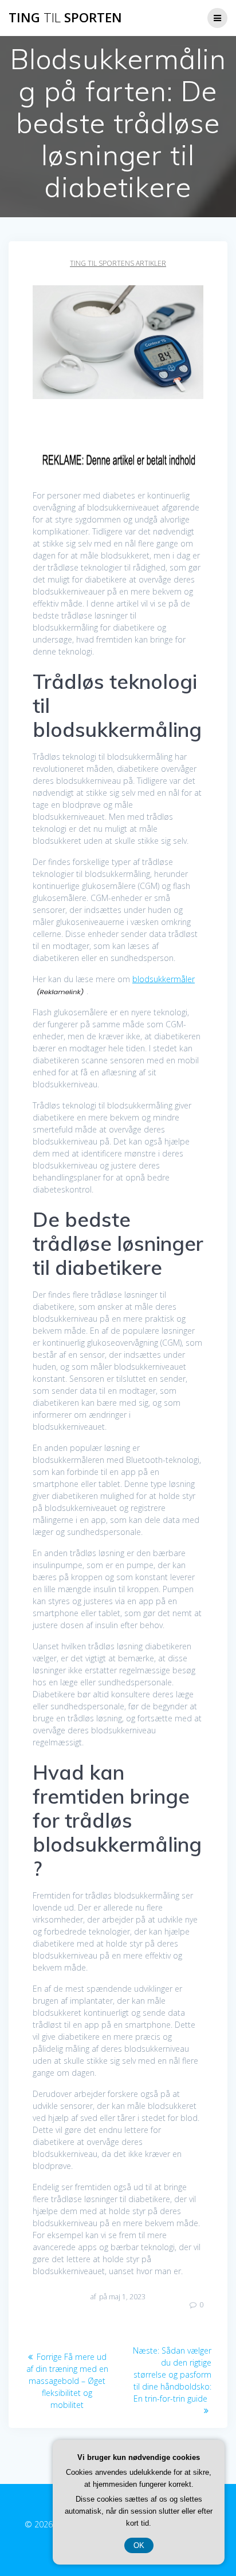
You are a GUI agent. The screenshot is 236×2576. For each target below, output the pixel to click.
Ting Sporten (65, 18)
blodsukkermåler (164, 979)
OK (139, 2545)
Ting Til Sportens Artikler (118, 263)
